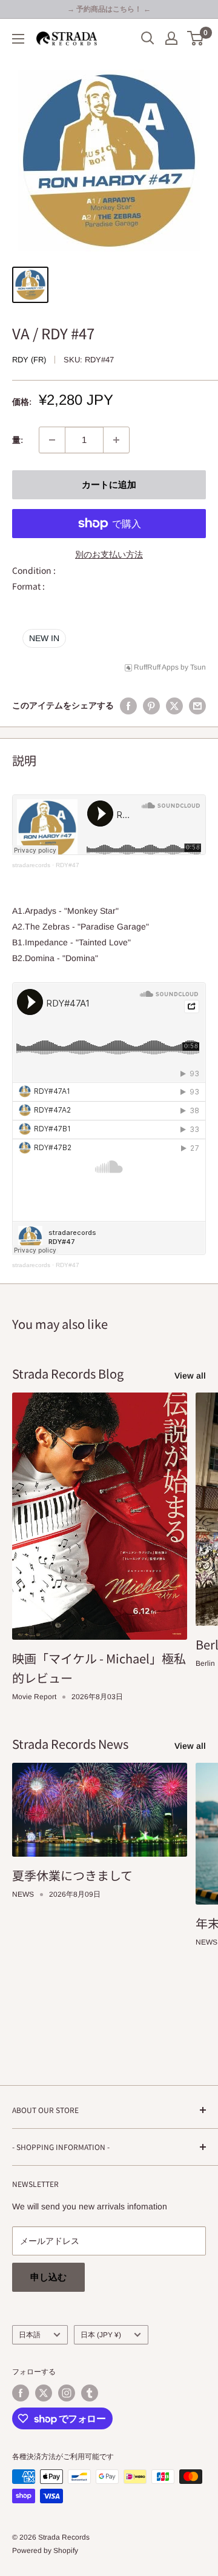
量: (18, 440)
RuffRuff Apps (156, 667)
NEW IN (44, 638)
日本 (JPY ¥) (101, 2335)
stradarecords (31, 865)
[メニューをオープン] (18, 39)
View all (190, 1376)
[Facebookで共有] (128, 705)
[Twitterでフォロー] (44, 2393)
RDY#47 (68, 865)
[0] (196, 38)
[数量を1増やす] (116, 440)
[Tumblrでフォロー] (90, 2393)
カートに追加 (109, 484)
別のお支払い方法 (109, 554)
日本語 (30, 2335)
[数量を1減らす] (52, 440)
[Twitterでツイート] (174, 705)
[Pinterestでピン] (151, 705)
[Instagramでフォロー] (67, 2393)
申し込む (48, 2277)
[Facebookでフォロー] (21, 2393)
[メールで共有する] (197, 705)
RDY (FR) (29, 360)
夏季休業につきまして (72, 1875)
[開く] (148, 38)
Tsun (198, 667)
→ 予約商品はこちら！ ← (109, 9)
